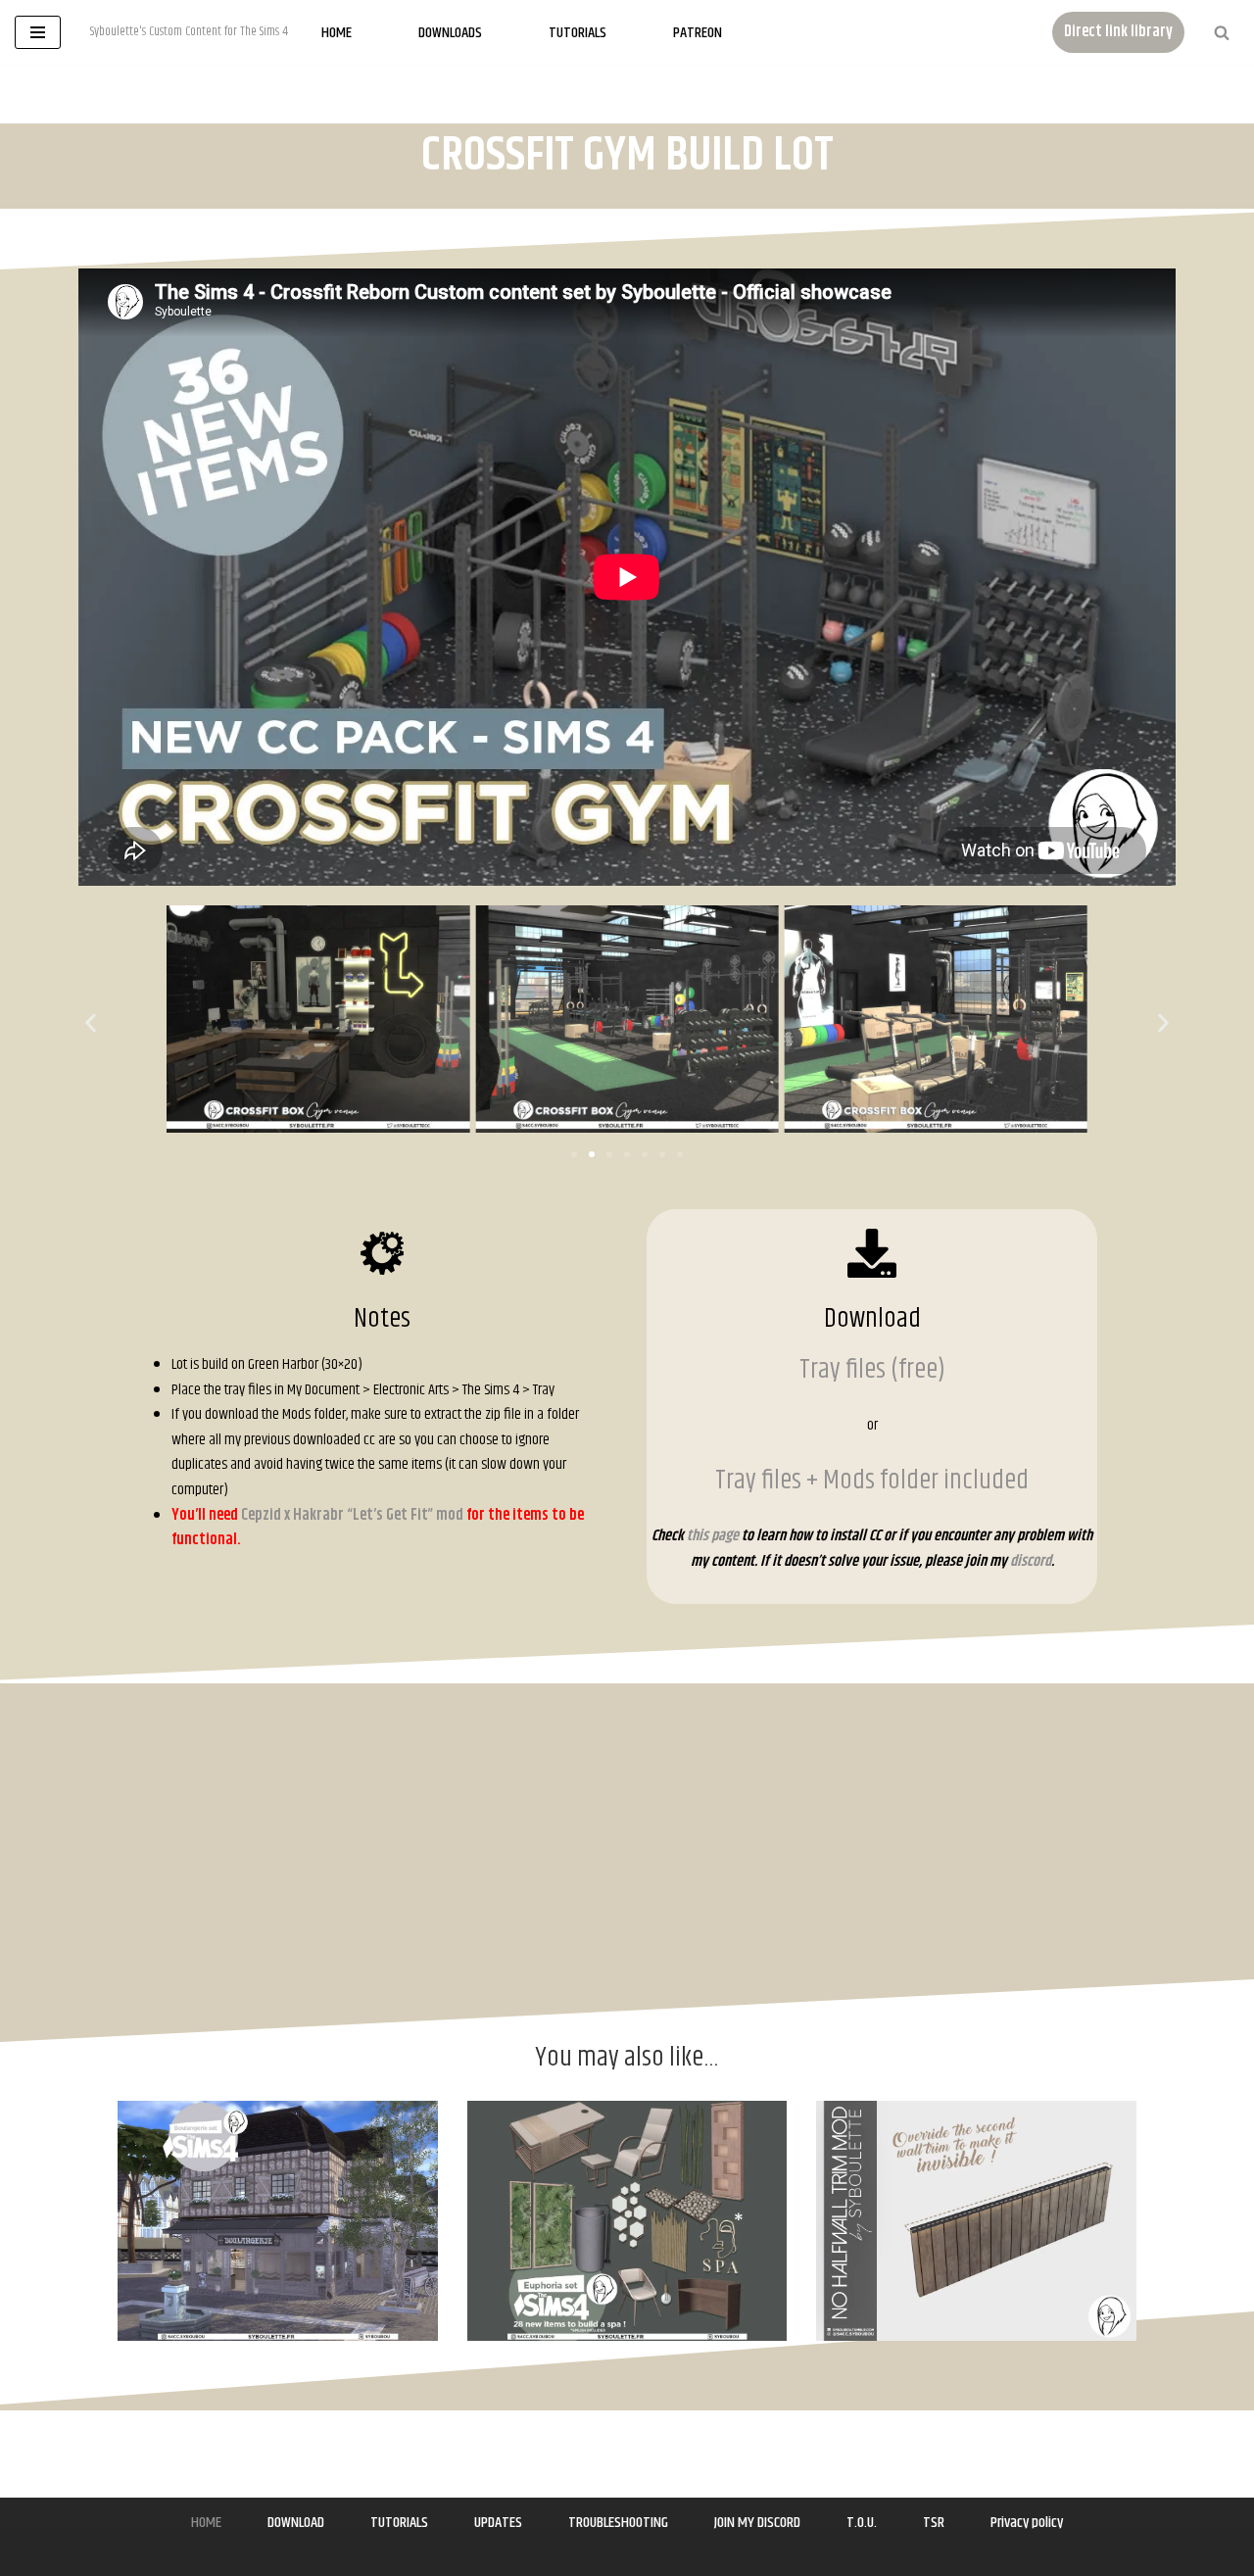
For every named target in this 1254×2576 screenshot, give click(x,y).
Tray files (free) (872, 1370)
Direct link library (1118, 32)
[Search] (1222, 32)
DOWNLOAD (296, 2523)
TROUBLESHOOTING (618, 2523)
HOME (206, 2523)
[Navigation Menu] (38, 32)
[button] (91, 1022)
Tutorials (578, 33)
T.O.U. (862, 2523)
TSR (934, 2523)
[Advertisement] (1148, 504)
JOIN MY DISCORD (757, 2523)
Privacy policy (1027, 2523)
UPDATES (498, 2523)
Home (337, 33)
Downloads (450, 33)
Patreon (698, 33)
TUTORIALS (399, 2523)
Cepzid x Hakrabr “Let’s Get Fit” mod (351, 1515)
